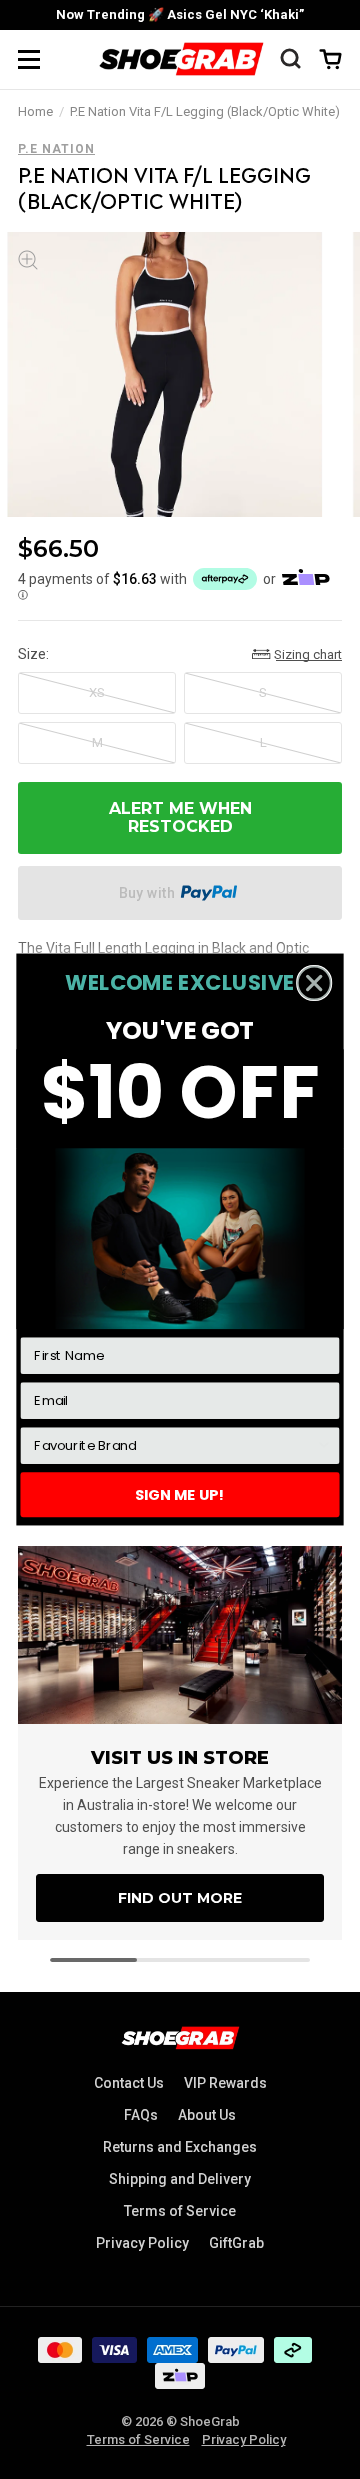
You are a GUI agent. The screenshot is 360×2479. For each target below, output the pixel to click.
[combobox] (174, 1445)
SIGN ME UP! (180, 1494)
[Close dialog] (314, 983)
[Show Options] (324, 1445)
